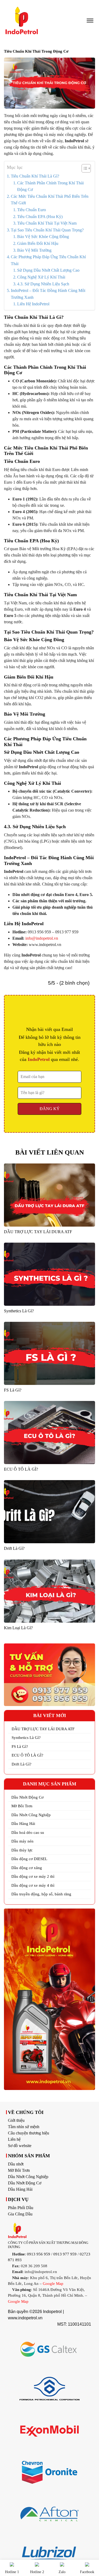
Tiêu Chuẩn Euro (32, 210)
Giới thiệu (16, 2120)
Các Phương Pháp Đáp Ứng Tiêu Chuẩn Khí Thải (48, 260)
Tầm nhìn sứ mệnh (24, 2127)
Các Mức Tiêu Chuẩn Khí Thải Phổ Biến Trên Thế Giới (50, 200)
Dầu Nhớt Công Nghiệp (31, 1815)
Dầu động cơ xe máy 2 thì (33, 1876)
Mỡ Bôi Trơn (22, 1806)
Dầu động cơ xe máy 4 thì (33, 1885)
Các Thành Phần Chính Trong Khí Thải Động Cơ (50, 186)
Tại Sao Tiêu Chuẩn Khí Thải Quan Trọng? (47, 230)
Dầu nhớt (16, 2164)
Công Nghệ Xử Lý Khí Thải (41, 277)
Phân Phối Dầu (21, 2208)
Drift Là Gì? (22, 1764)
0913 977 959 (65, 2254)
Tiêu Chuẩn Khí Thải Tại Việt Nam (47, 223)
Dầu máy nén (22, 1841)
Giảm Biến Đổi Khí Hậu (38, 243)
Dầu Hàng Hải (23, 1824)
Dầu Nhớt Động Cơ (27, 1797)
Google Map (53, 2284)
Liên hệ (14, 2139)
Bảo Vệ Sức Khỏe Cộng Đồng (43, 237)
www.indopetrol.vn (25, 2318)
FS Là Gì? (20, 1747)
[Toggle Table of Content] (84, 168)
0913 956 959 (39, 2254)
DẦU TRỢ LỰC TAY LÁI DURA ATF (43, 1729)
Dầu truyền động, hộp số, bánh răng (41, 1894)
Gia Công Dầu (20, 2214)
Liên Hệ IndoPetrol (33, 304)
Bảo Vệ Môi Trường (34, 250)
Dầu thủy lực (22, 1850)
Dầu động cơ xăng (27, 1868)
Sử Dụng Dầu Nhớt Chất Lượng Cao (48, 270)
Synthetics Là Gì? (26, 1738)
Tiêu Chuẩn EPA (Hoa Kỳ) (40, 217)
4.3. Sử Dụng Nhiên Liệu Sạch (43, 284)
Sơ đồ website (20, 2146)
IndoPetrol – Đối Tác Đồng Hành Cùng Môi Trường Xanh (48, 294)
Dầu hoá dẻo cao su (28, 1833)
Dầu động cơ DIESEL (29, 1859)
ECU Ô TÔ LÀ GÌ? (27, 1755)
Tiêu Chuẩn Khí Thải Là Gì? (35, 176)
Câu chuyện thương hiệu (29, 2133)
